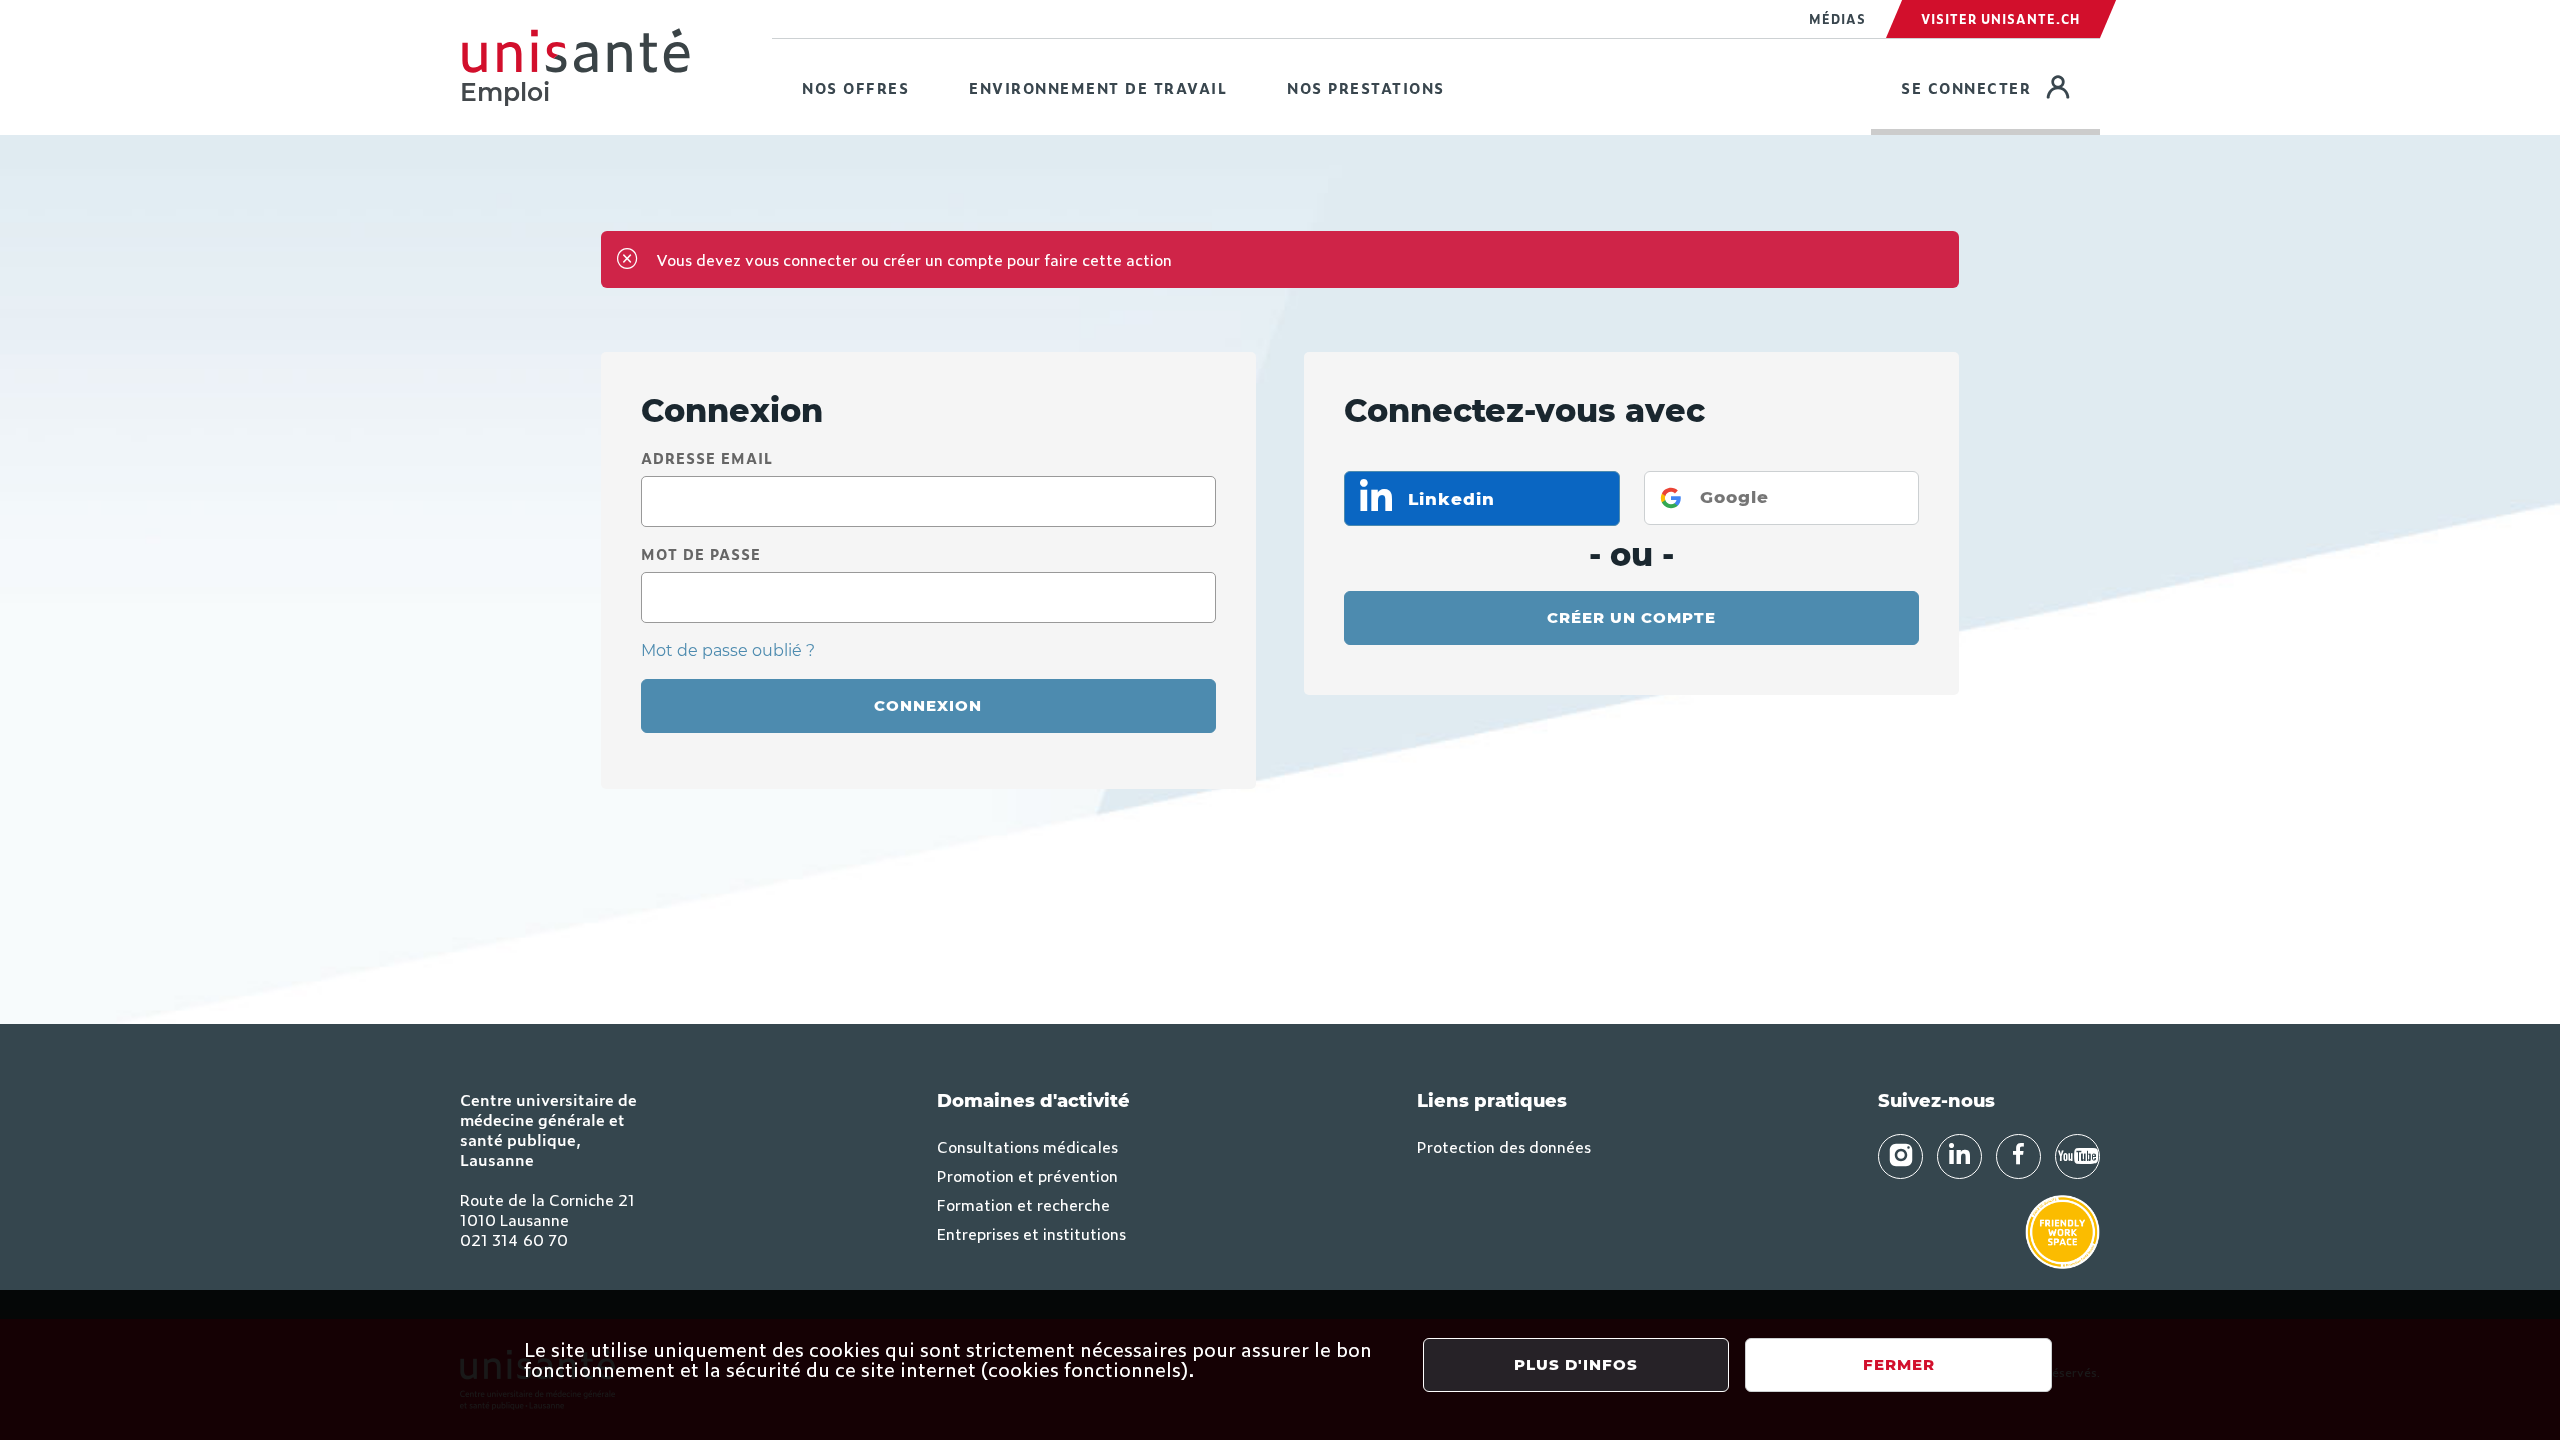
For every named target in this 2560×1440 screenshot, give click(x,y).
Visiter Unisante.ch (2000, 19)
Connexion (928, 705)
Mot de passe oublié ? (728, 650)
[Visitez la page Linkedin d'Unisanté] (1959, 1156)
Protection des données (1504, 1146)
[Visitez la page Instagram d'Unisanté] (1900, 1156)
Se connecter (2000, 87)
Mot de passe (701, 553)
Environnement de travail (1098, 87)
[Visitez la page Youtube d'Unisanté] (2077, 1156)
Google (1734, 497)
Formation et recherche (1023, 1204)
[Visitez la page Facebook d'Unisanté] (2018, 1156)
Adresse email (707, 457)
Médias (1837, 19)
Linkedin (1448, 499)
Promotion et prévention (1027, 1175)
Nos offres (855, 87)
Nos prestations (1366, 87)
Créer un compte (1631, 617)
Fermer (1899, 1364)
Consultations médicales (1027, 1146)
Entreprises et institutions (1031, 1233)
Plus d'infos (1576, 1364)
